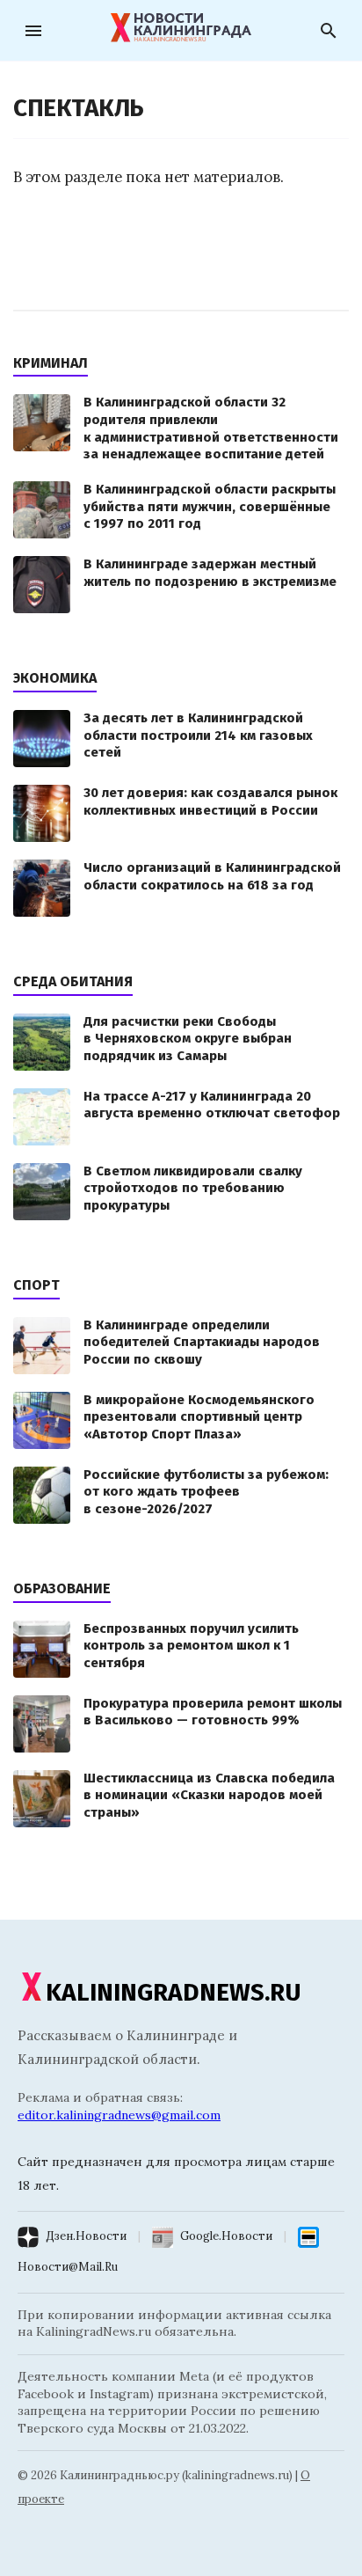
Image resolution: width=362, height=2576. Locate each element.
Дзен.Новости (86, 2236)
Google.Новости (226, 2236)
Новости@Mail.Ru (68, 2267)
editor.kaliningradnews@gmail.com (119, 2115)
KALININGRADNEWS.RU (174, 1992)
